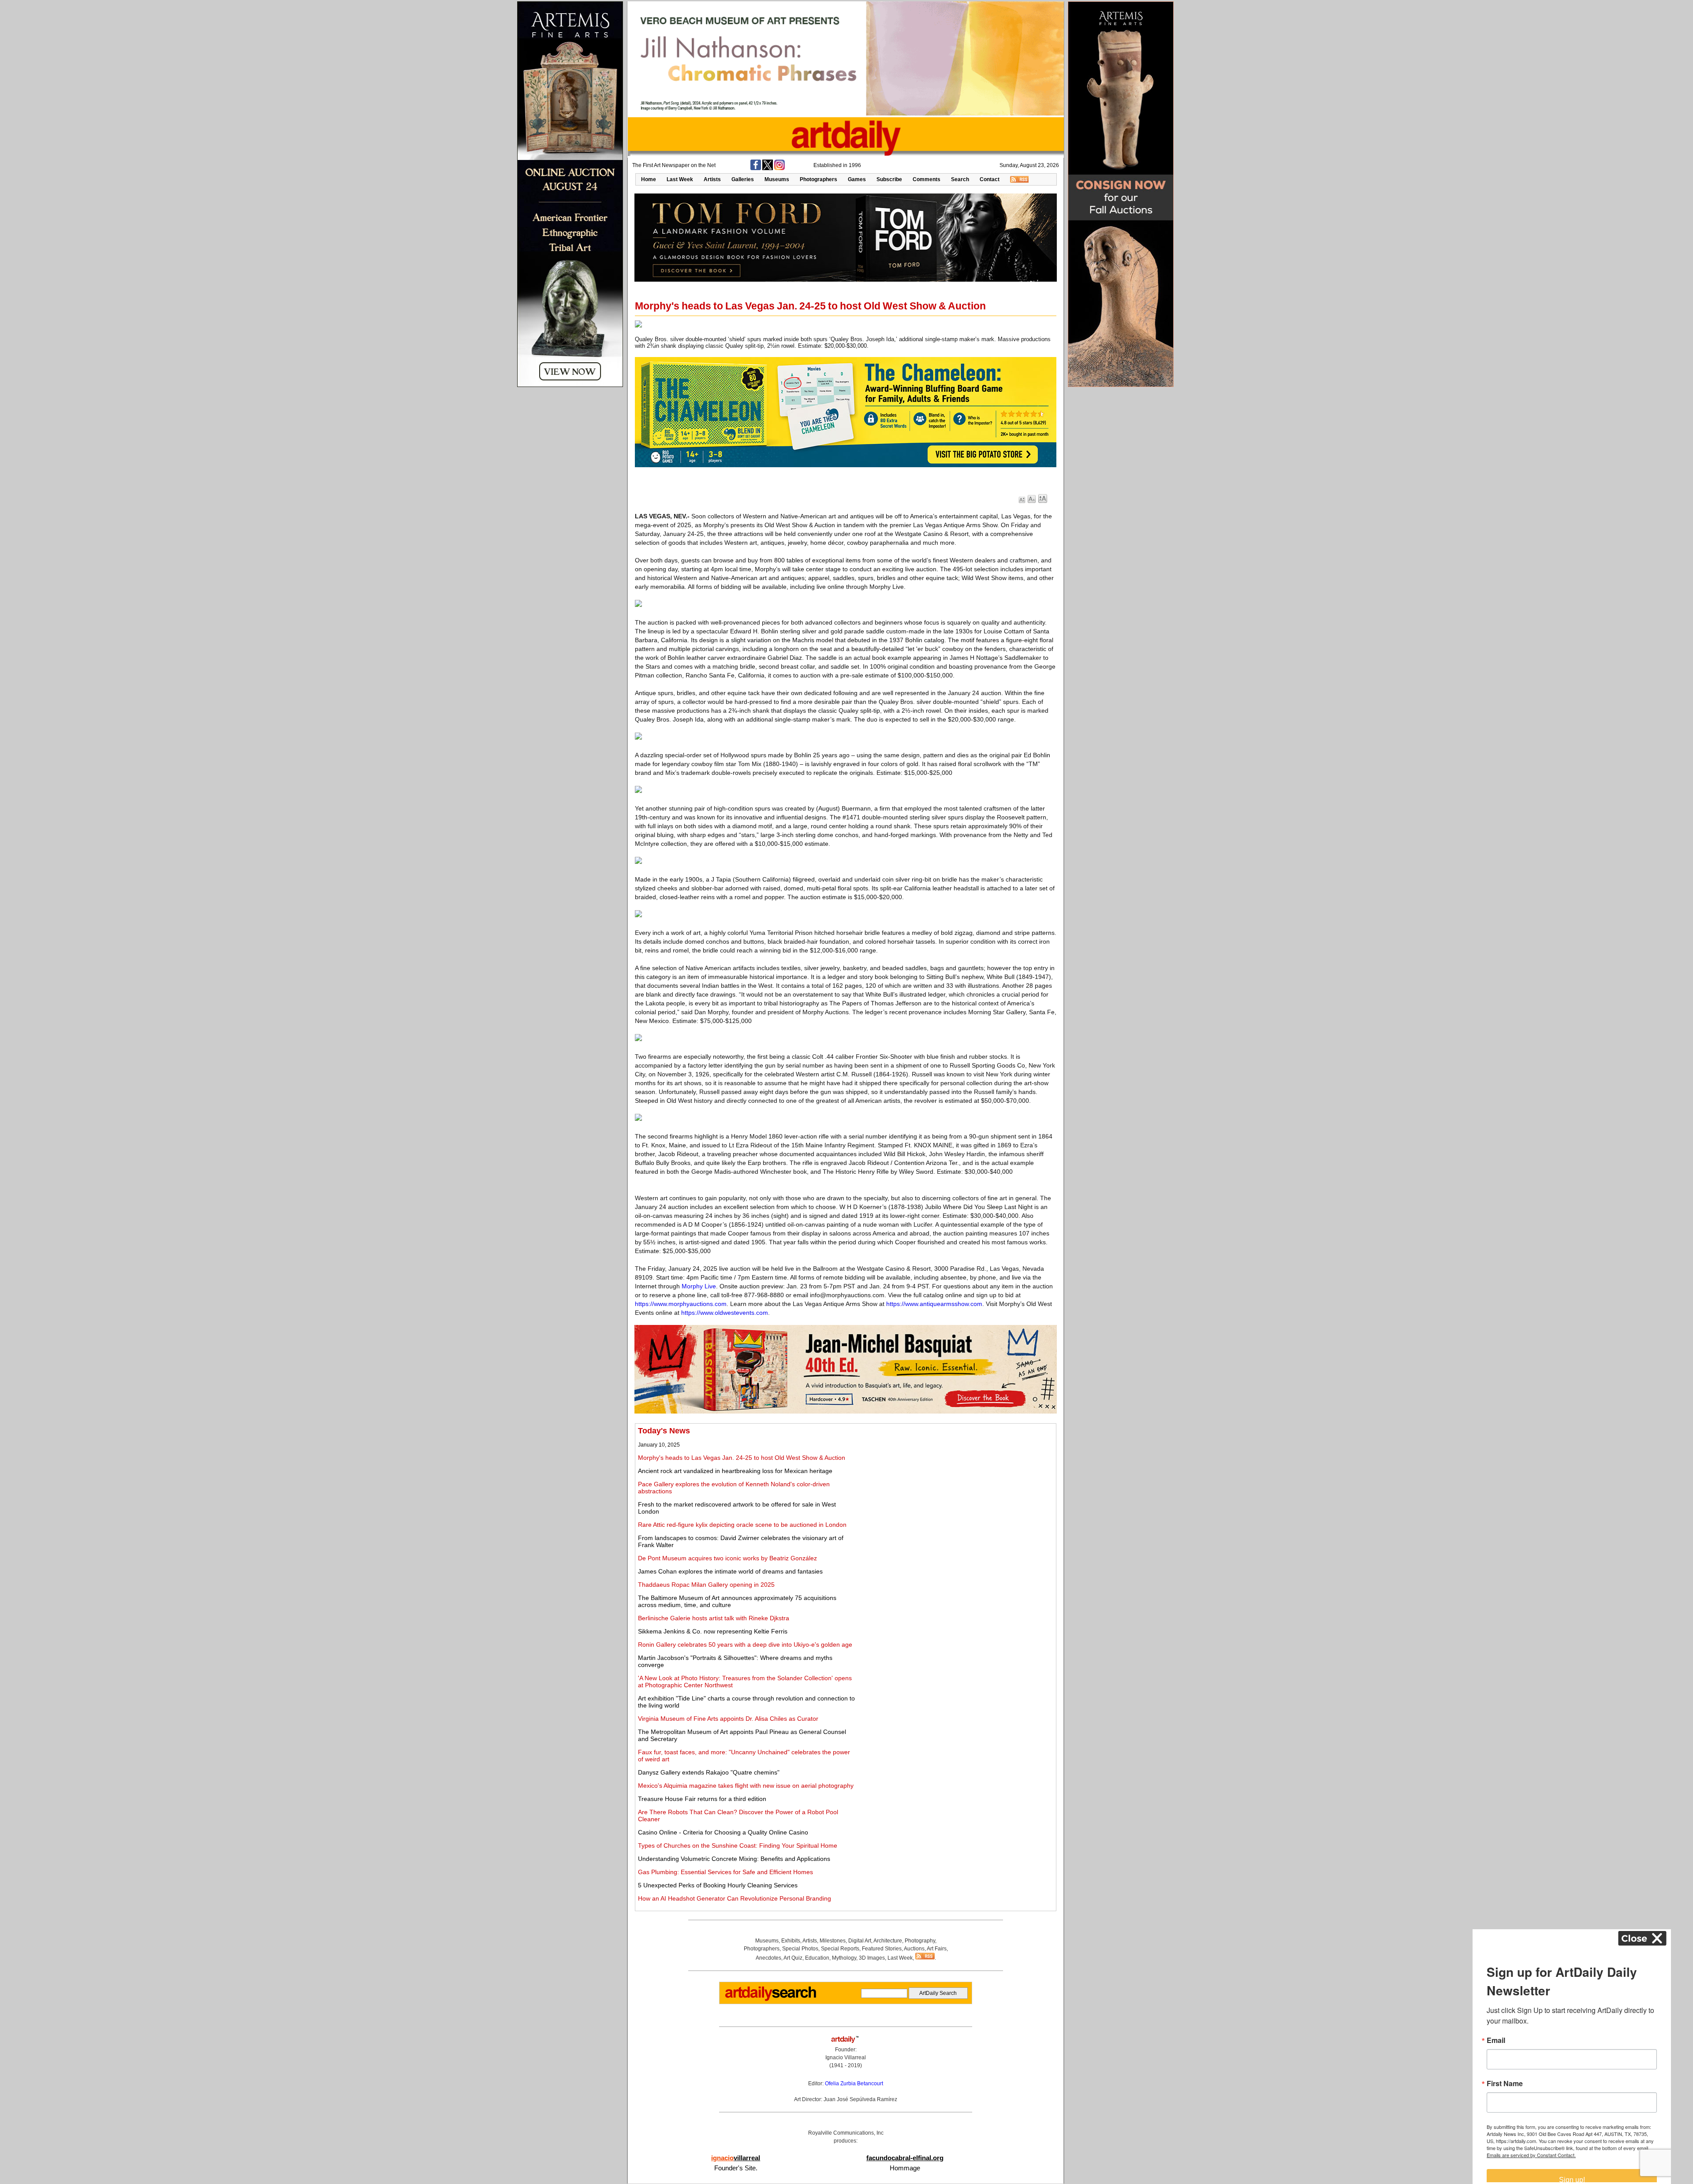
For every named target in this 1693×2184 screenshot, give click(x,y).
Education (817, 1958)
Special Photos (800, 1949)
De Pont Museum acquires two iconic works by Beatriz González (727, 1558)
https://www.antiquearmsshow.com (934, 1304)
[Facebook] (756, 168)
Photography (920, 1941)
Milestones (833, 1941)
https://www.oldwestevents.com (725, 1313)
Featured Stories (882, 1949)
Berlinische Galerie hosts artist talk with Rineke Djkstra (714, 1618)
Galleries (743, 179)
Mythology (844, 1958)
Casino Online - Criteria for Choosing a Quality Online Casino (723, 1832)
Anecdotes (768, 1958)
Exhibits (791, 1941)
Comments (927, 179)
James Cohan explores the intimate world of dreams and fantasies (730, 1571)
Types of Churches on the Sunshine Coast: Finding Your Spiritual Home (738, 1845)
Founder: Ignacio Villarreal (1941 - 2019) (846, 2057)
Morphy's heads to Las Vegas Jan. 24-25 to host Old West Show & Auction (742, 1458)
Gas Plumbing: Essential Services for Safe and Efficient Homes (725, 1872)
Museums (777, 179)
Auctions (914, 1949)
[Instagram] (779, 168)
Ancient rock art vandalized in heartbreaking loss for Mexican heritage (735, 1471)
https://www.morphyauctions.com (681, 1304)
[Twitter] (768, 168)
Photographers (819, 179)
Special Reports (840, 1949)
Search (960, 179)
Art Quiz (793, 1958)
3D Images (872, 1958)
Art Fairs (937, 1949)
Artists (712, 179)
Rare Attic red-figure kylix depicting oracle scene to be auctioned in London (742, 1525)
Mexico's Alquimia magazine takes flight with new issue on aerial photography (746, 1786)
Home (649, 179)
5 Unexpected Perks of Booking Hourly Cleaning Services (718, 1885)
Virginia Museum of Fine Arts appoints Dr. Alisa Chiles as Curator (728, 1719)
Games (857, 179)
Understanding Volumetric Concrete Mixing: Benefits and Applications (734, 1859)
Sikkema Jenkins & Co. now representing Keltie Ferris (713, 1631)
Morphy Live (699, 1286)
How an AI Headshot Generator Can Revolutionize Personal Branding (735, 1898)
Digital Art (860, 1941)
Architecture (888, 1941)
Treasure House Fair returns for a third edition (702, 1799)
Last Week (680, 179)
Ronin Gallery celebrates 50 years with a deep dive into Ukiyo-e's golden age (745, 1645)
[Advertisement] (955, 1488)
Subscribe (889, 179)
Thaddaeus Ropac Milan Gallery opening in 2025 (706, 1585)
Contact (990, 179)
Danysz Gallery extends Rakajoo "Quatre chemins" (709, 1772)
